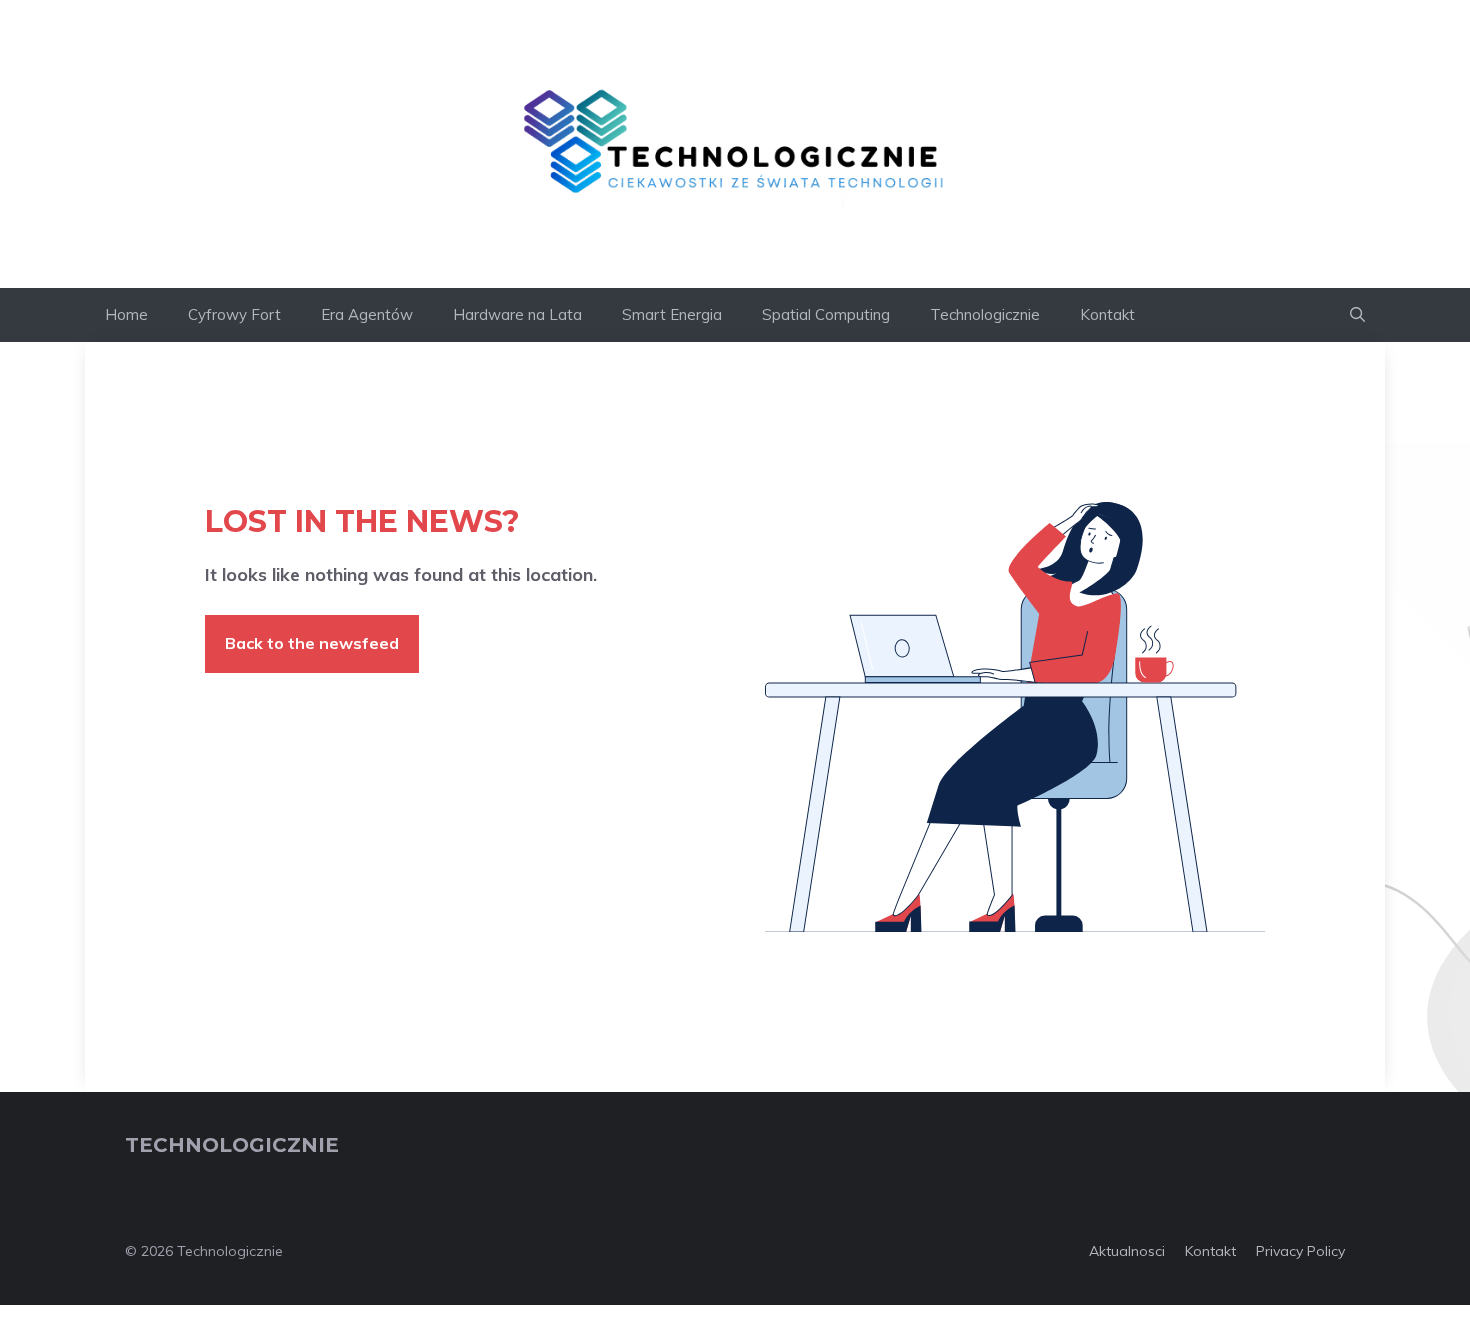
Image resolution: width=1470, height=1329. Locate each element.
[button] (1357, 315)
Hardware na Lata (517, 314)
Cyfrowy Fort (234, 314)
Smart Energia (672, 314)
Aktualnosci (1127, 1251)
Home (126, 314)
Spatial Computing (826, 314)
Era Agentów (367, 314)
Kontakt (1107, 314)
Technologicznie (985, 314)
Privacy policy (1300, 1251)
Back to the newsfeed (312, 643)
